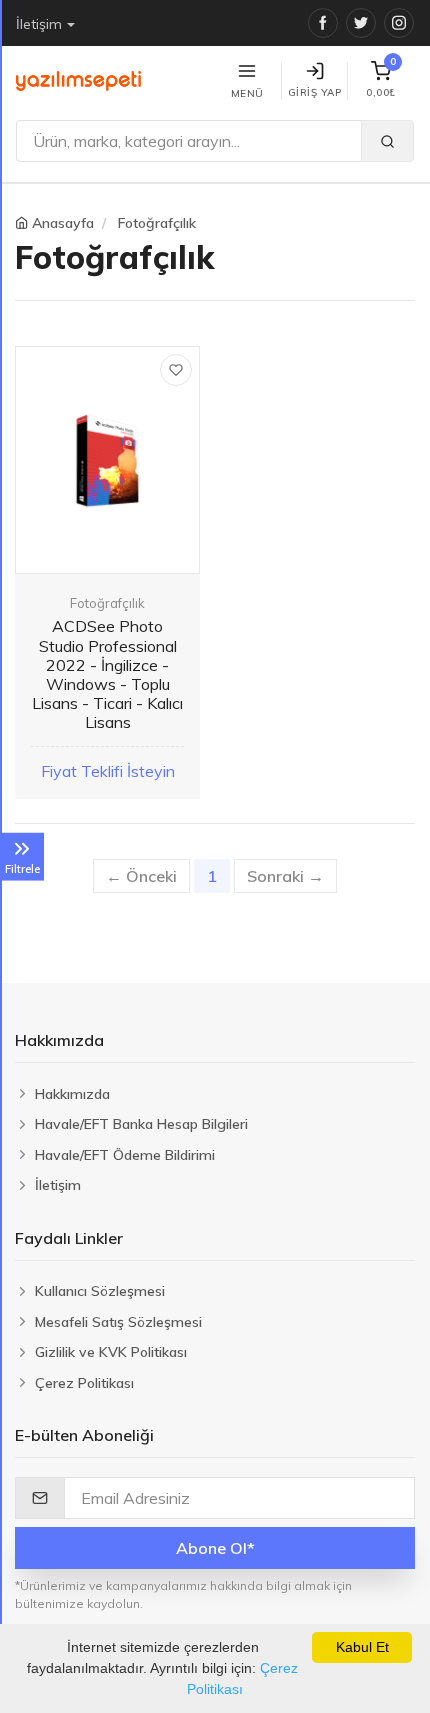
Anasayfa (63, 223)
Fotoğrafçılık (157, 223)
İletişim (39, 24)
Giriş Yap (315, 92)
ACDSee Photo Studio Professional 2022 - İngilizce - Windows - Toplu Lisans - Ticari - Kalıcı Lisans (107, 674)
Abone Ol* (215, 1548)
